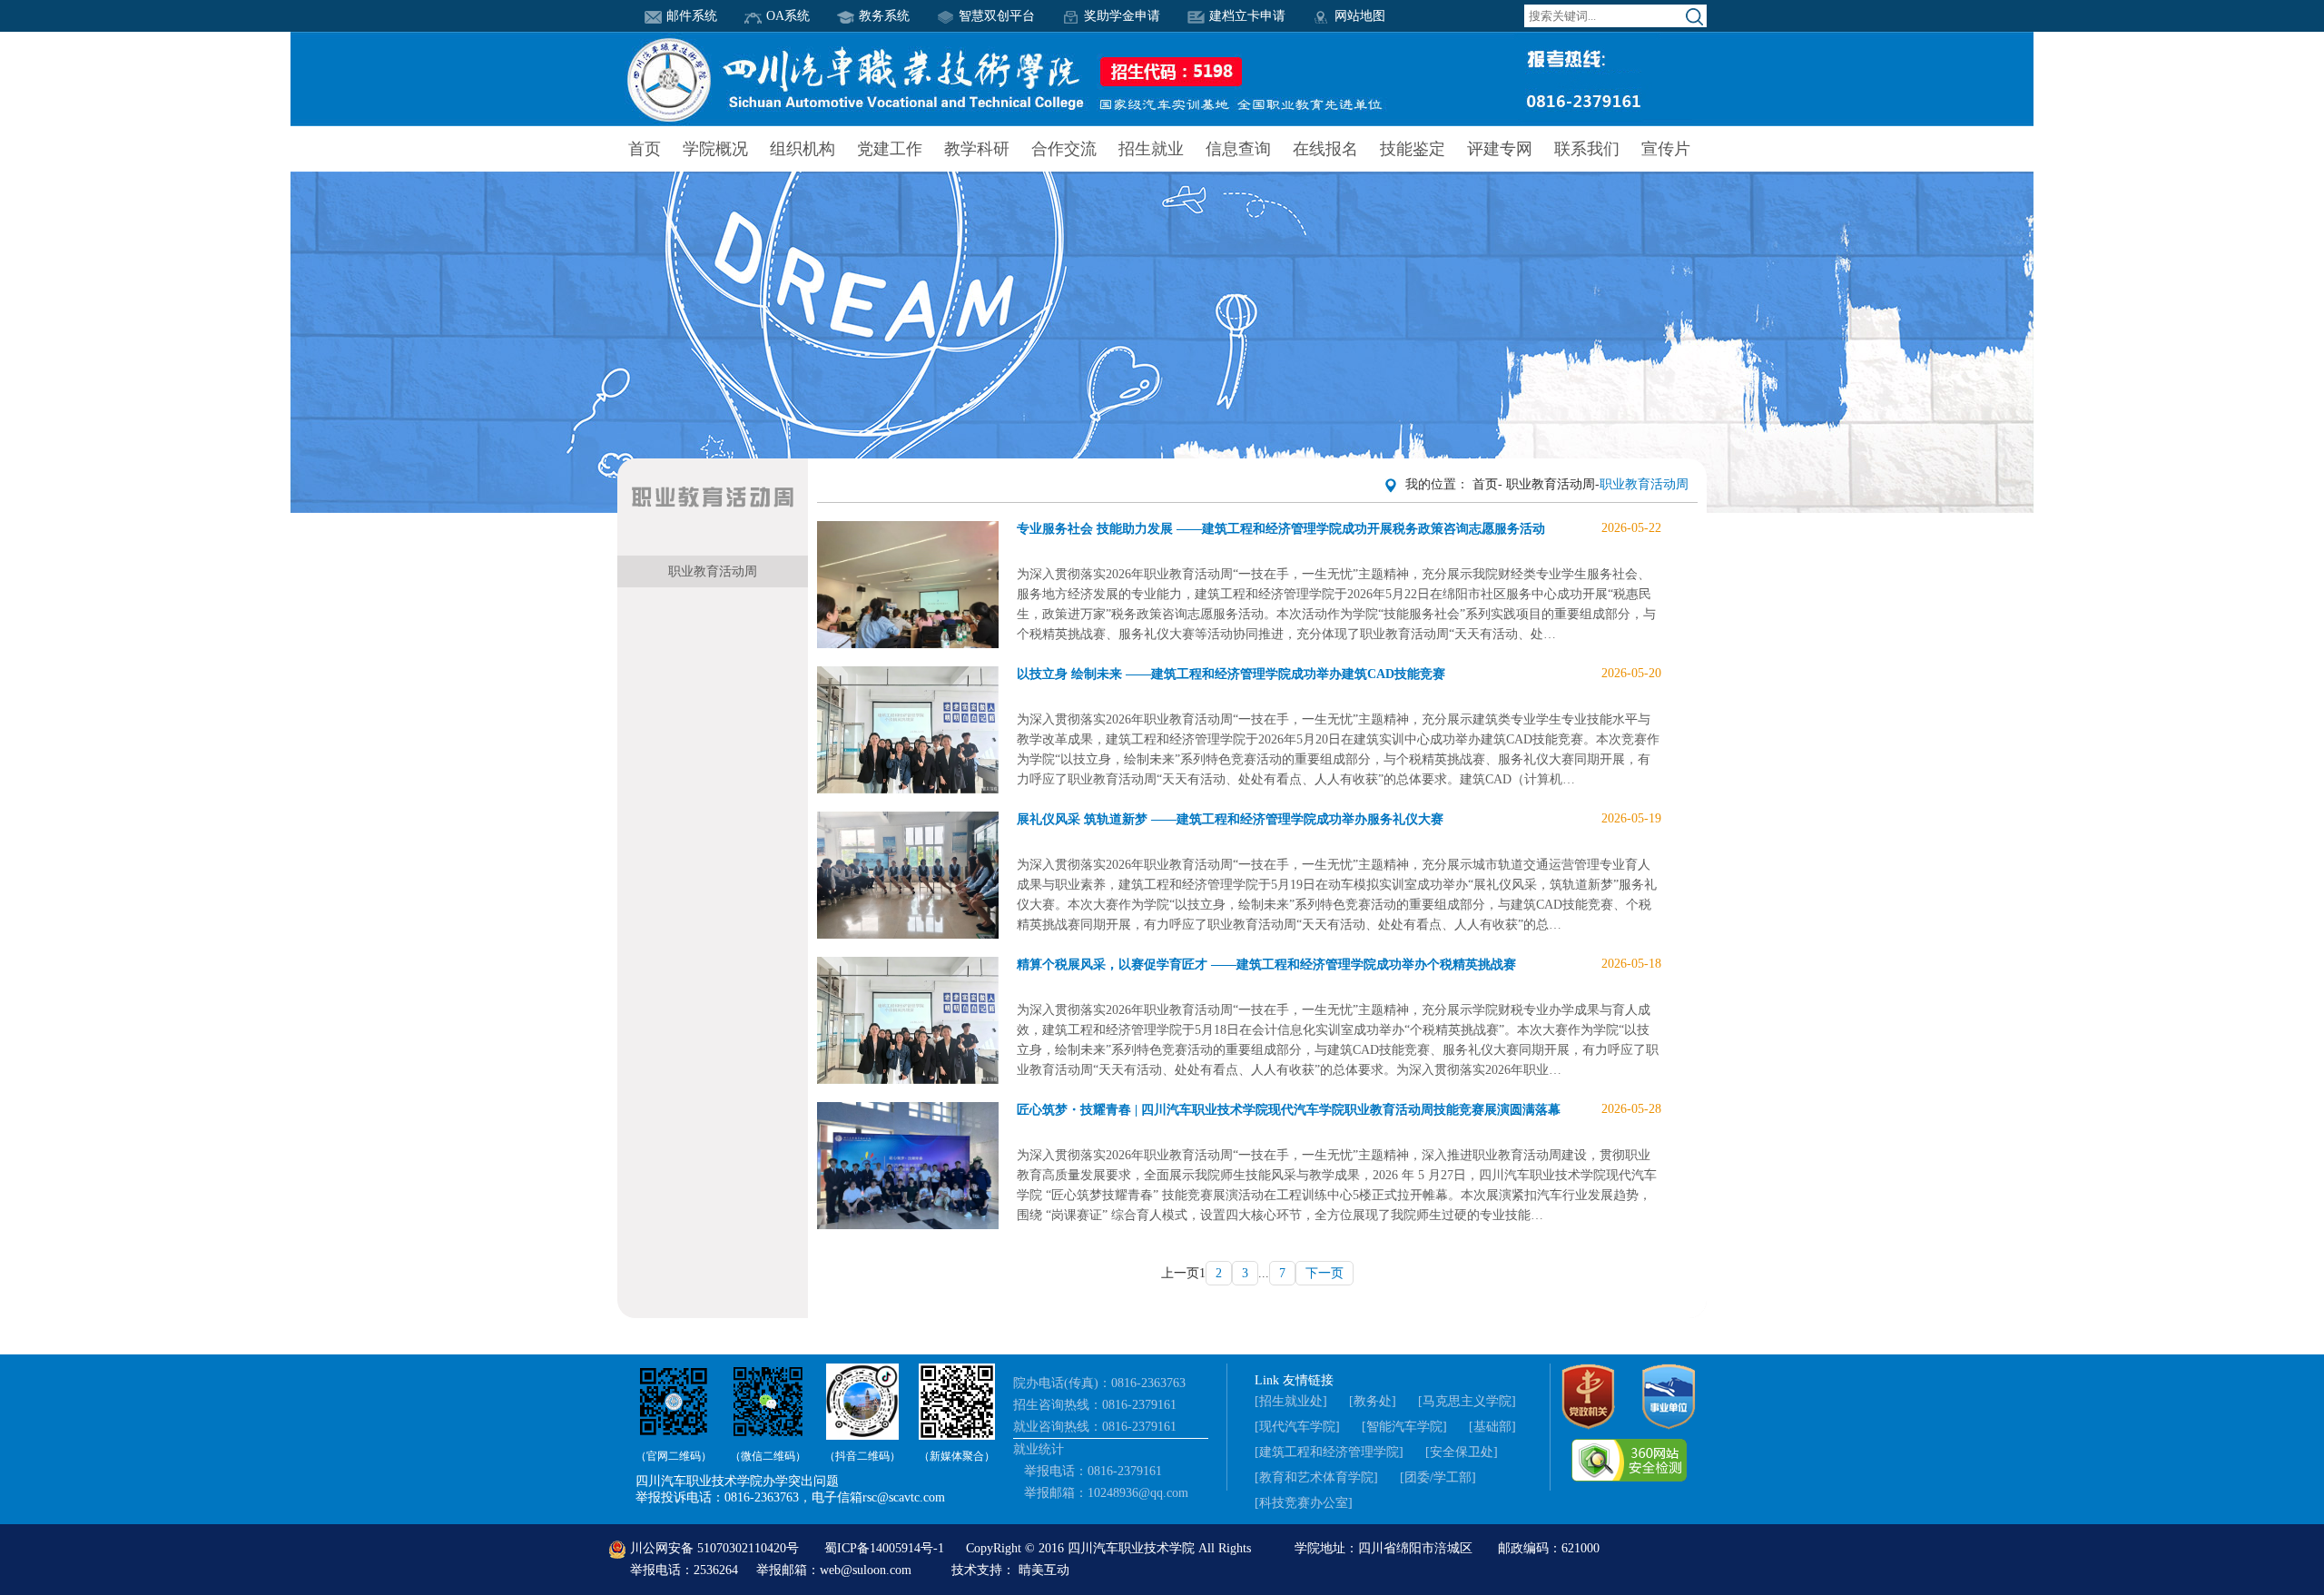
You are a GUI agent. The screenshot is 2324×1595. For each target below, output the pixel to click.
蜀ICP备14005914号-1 (886, 1548)
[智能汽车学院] (1404, 1427)
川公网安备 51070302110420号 (714, 1548)
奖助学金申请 (1122, 16)
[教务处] (1373, 1401)
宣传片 (1666, 149)
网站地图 (1360, 16)
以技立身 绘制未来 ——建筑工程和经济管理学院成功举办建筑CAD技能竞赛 (1339, 674)
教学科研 (977, 149)
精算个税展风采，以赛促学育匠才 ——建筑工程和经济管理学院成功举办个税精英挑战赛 (1339, 964)
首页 (645, 149)
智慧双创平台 (997, 16)
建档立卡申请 (1247, 16)
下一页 (1324, 1273)
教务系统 (884, 16)
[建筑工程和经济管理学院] (1329, 1452)
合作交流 (1064, 149)
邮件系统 (692, 16)
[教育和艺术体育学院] (1316, 1477)
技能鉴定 (1413, 149)
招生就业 (1151, 149)
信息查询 (1238, 149)
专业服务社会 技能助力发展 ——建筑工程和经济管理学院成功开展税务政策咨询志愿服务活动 (1339, 528)
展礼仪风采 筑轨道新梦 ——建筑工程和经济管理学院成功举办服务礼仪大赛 (1339, 819)
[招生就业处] (1291, 1401)
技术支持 (977, 1570)
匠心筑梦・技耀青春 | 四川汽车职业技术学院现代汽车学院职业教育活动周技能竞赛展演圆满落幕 (1339, 1109)
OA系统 (788, 16)
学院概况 (715, 149)
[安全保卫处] (1462, 1452)
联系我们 (1587, 149)
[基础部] (1492, 1427)
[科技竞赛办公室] (1304, 1503)
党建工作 (890, 149)
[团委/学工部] (1438, 1477)
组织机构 (803, 149)
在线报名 (1325, 149)
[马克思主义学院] (1467, 1401)
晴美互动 (1044, 1570)
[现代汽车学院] (1297, 1427)
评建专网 (1500, 149)
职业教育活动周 (713, 571)
